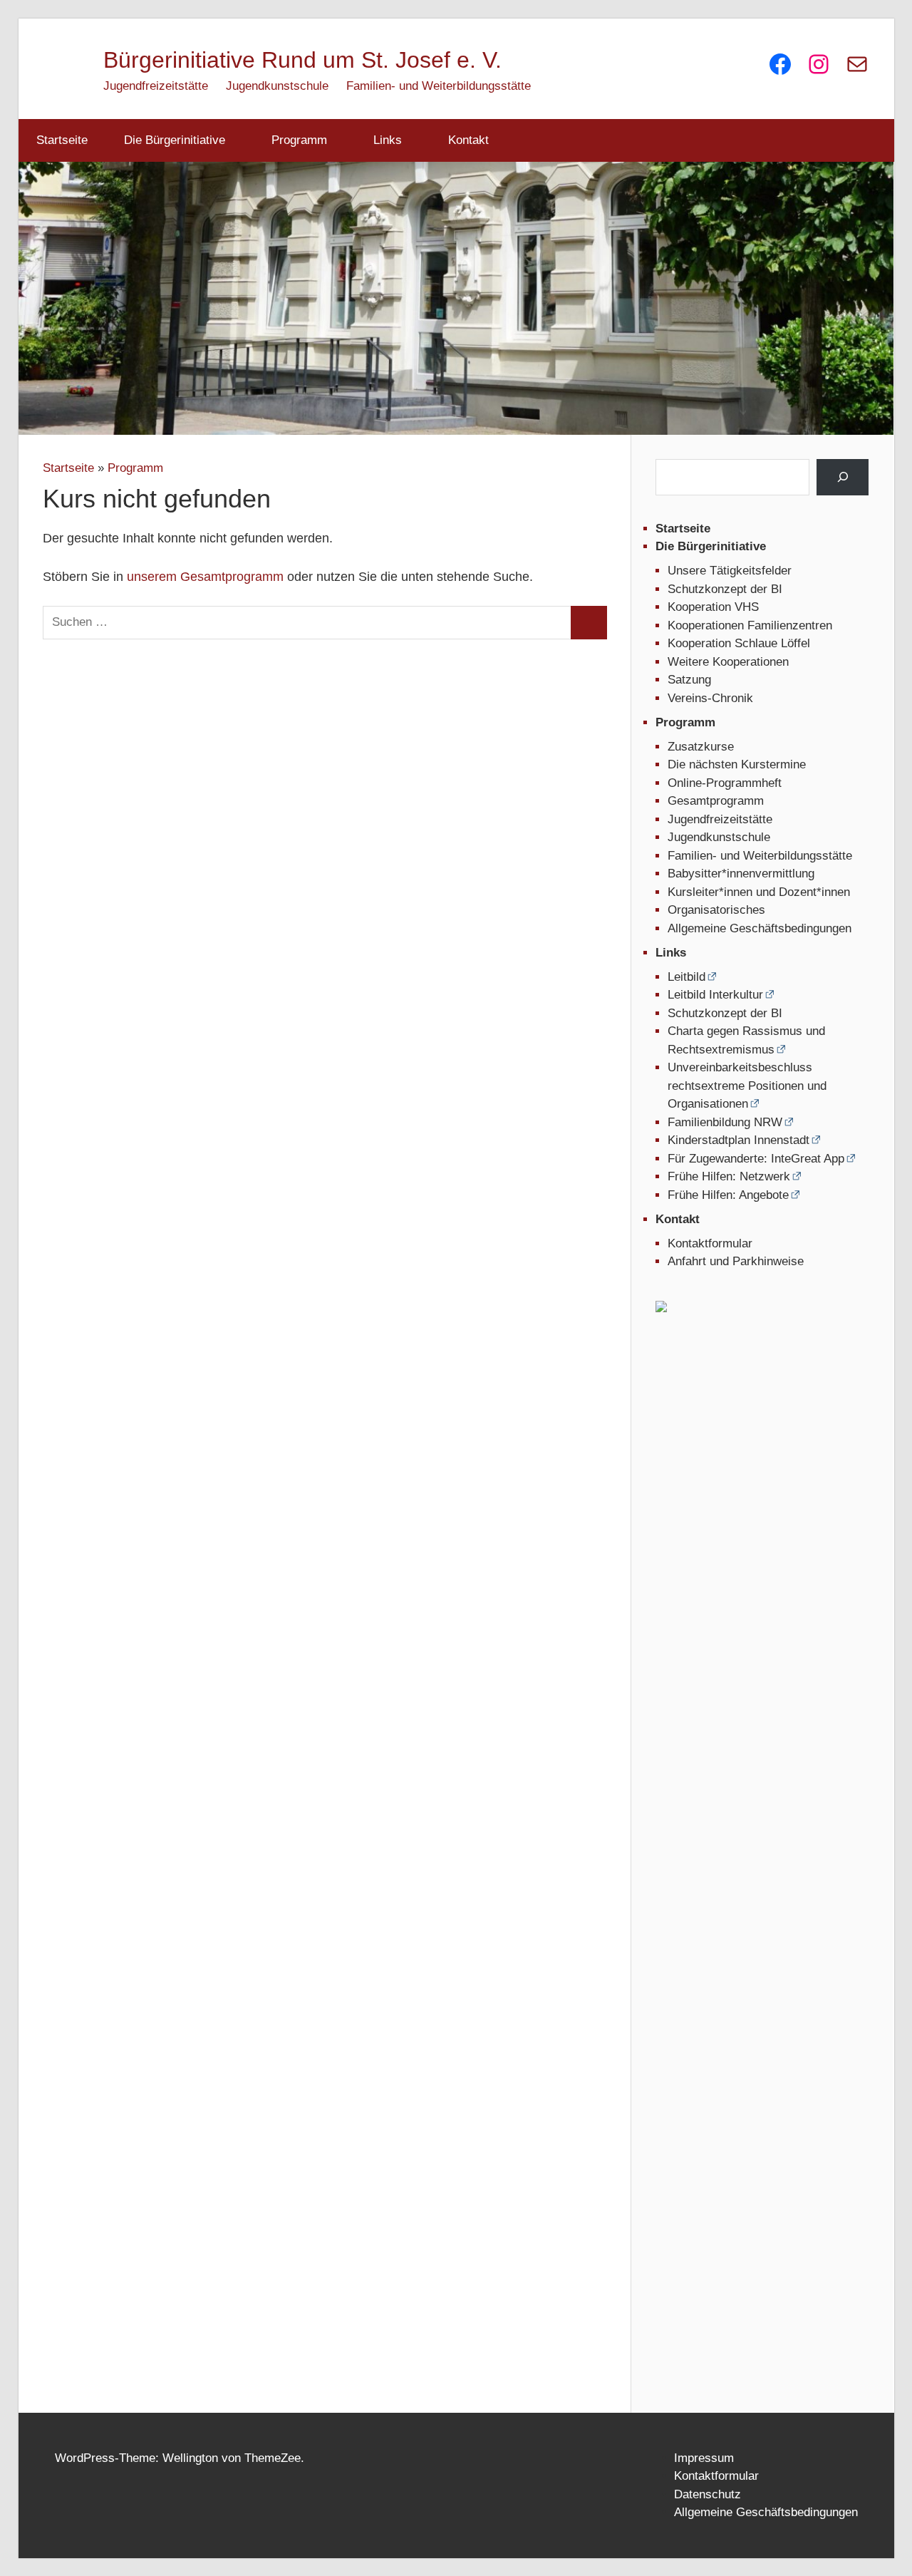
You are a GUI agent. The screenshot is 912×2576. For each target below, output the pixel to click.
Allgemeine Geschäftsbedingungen (760, 928)
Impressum (704, 2458)
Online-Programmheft (725, 783)
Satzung (689, 680)
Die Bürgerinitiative (175, 140)
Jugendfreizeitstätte (156, 86)
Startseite (62, 140)
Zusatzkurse (701, 747)
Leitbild (686, 977)
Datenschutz (708, 2494)
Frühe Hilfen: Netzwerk (729, 1176)
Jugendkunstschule (277, 86)
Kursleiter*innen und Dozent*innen (759, 892)
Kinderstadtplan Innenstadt (739, 1140)
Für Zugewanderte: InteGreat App (756, 1159)
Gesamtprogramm (716, 801)
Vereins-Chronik (710, 698)
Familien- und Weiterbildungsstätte (439, 86)
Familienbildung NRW (725, 1122)
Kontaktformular (710, 1243)
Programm (299, 140)
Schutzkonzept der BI (725, 589)
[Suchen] (843, 477)
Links (388, 140)
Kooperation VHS (713, 607)
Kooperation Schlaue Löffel (739, 643)
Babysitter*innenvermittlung (741, 874)
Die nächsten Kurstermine (737, 764)
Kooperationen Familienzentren (750, 625)
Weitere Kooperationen (728, 662)
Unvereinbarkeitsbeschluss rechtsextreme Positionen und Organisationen (747, 1086)
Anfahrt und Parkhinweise (736, 1261)
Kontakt (468, 140)
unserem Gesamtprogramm (205, 577)
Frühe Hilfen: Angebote (728, 1195)
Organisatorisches (716, 910)
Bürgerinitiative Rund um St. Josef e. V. (302, 60)
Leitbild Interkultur (715, 995)
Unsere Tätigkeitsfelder (730, 571)
